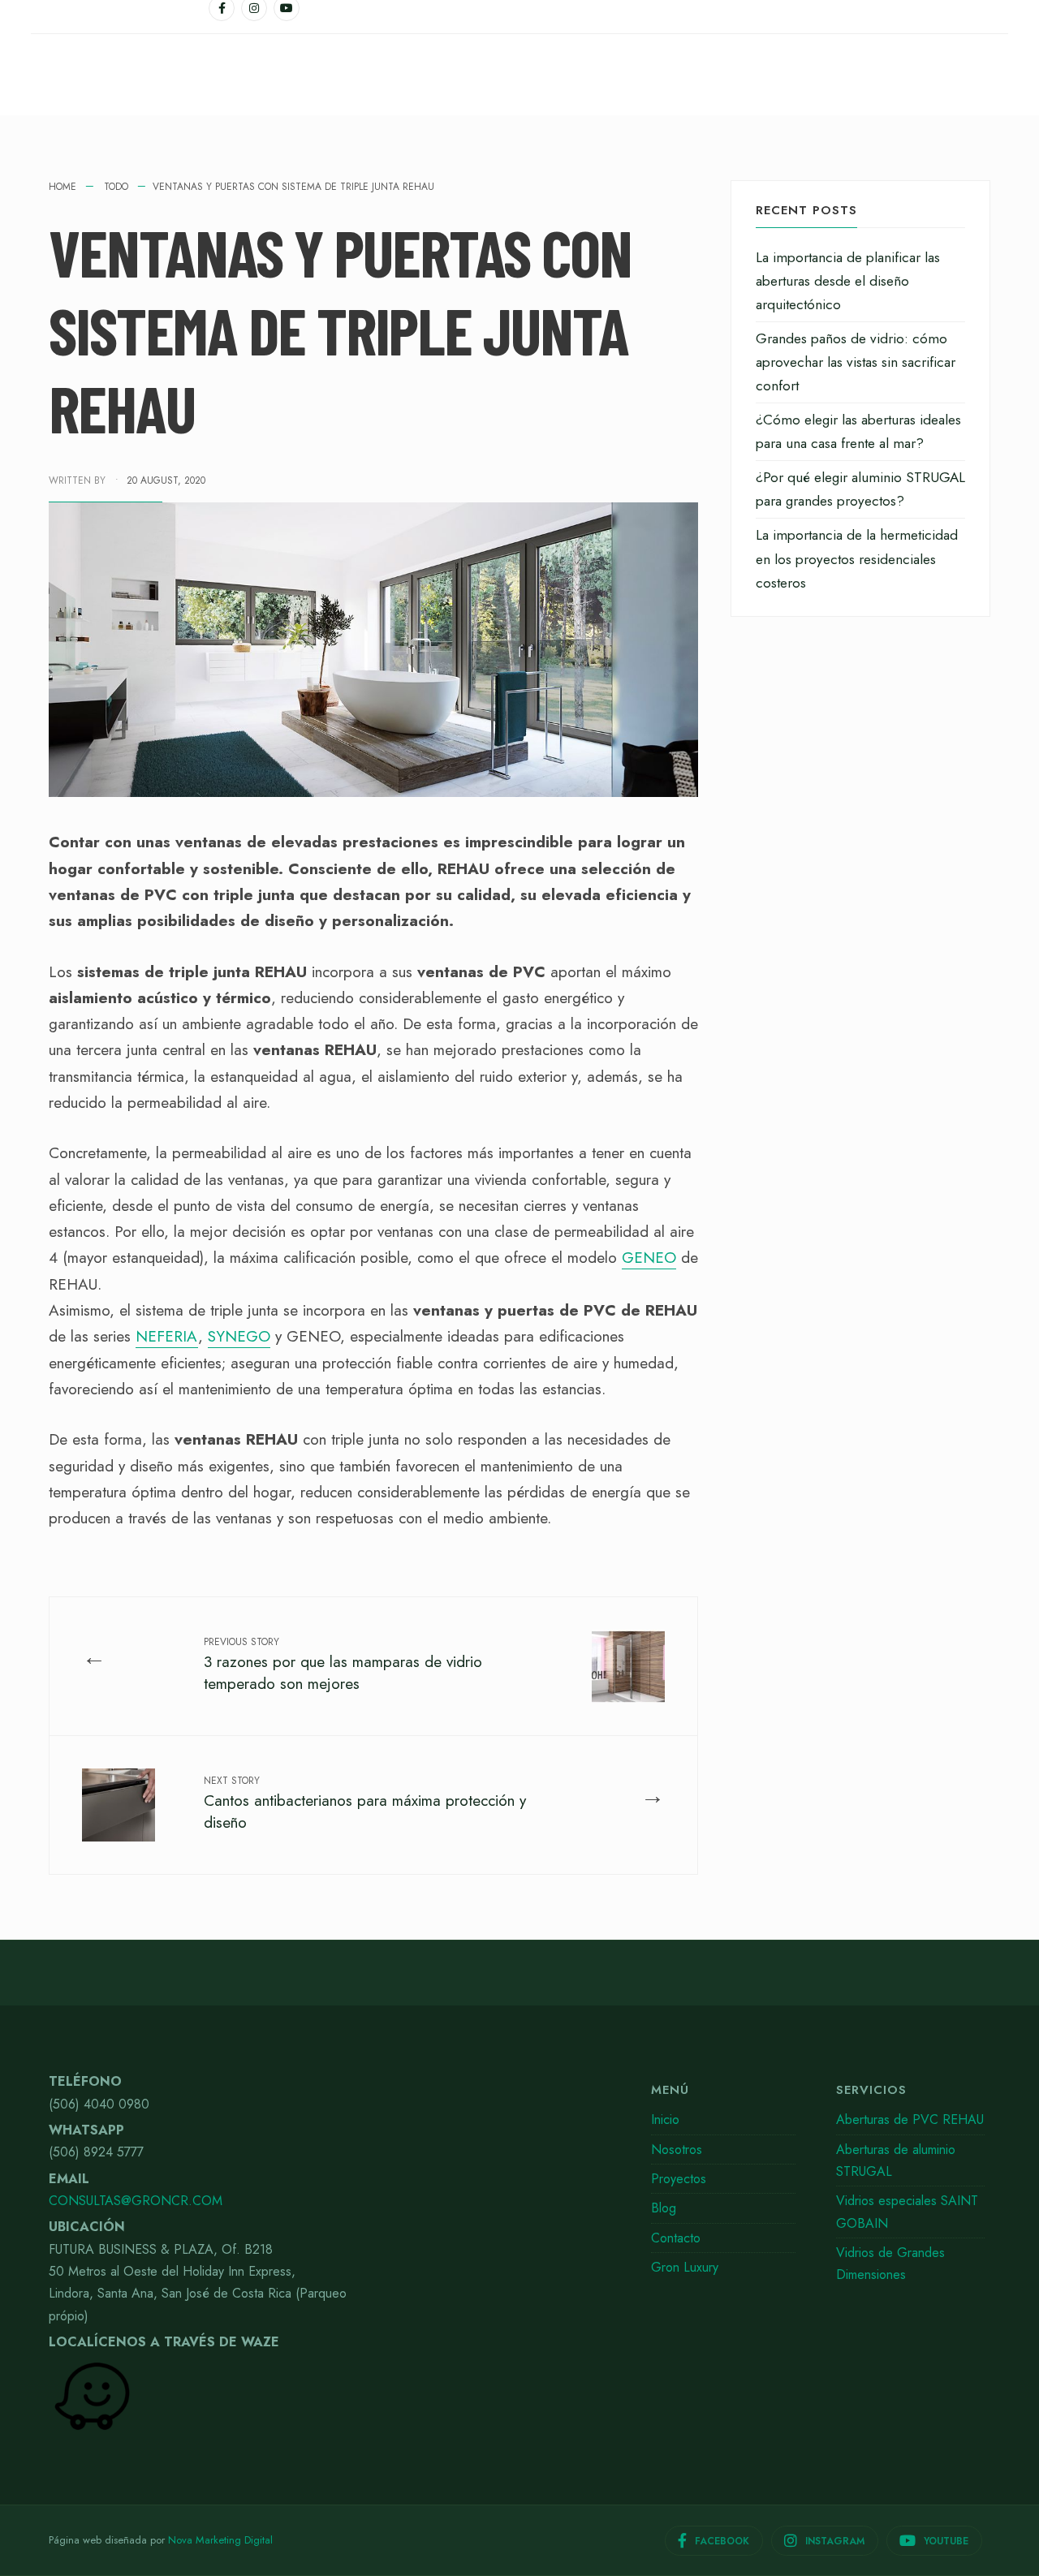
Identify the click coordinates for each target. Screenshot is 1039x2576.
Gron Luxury (685, 2267)
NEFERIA (167, 1336)
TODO (116, 187)
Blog (664, 2208)
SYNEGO (239, 1336)
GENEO (649, 1258)
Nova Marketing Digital (220, 2540)
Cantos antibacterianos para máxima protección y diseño (365, 1803)
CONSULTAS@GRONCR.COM (136, 2201)
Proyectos (679, 2179)
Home (63, 187)
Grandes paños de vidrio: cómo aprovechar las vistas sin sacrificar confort (856, 362)
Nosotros (677, 2150)
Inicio (665, 2119)
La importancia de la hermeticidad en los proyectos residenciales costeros (857, 558)
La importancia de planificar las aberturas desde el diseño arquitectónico (848, 281)
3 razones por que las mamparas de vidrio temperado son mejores (343, 1664)
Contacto (676, 2238)
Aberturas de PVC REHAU (910, 2119)
